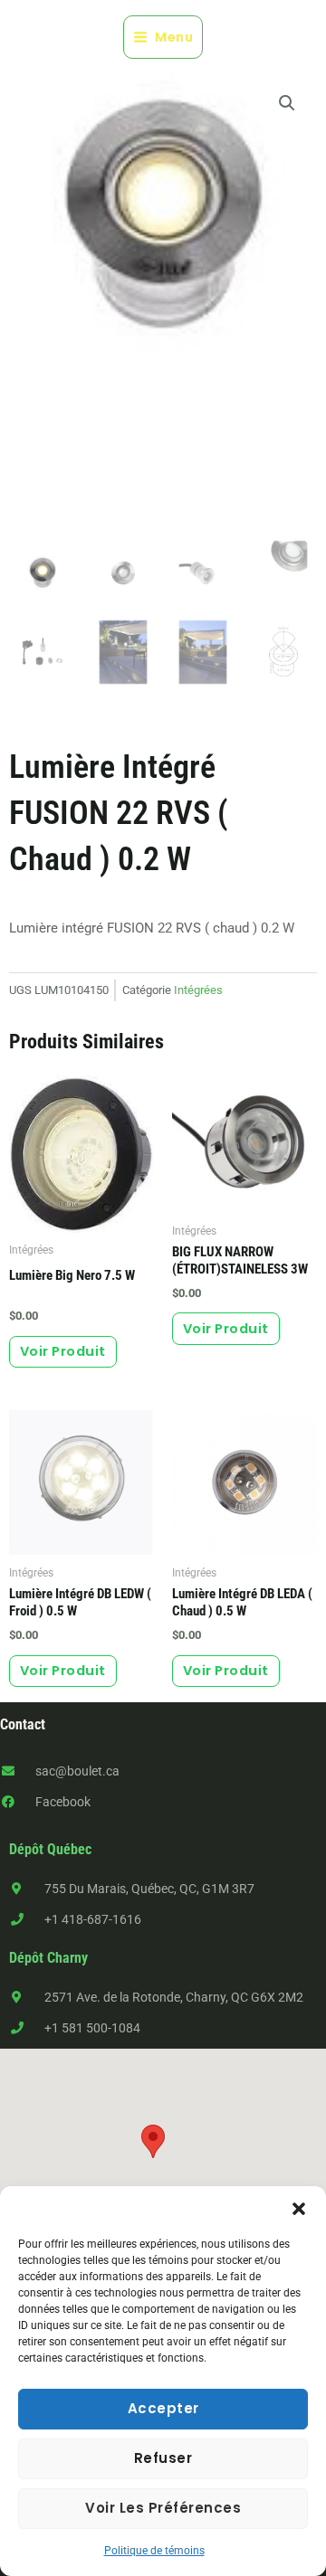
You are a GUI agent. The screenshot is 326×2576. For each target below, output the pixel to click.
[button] (299, 2209)
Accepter (163, 2408)
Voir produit (63, 1351)
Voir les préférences (163, 2508)
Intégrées (198, 990)
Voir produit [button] (63, 1671)
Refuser (163, 2458)
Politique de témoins (154, 2551)
